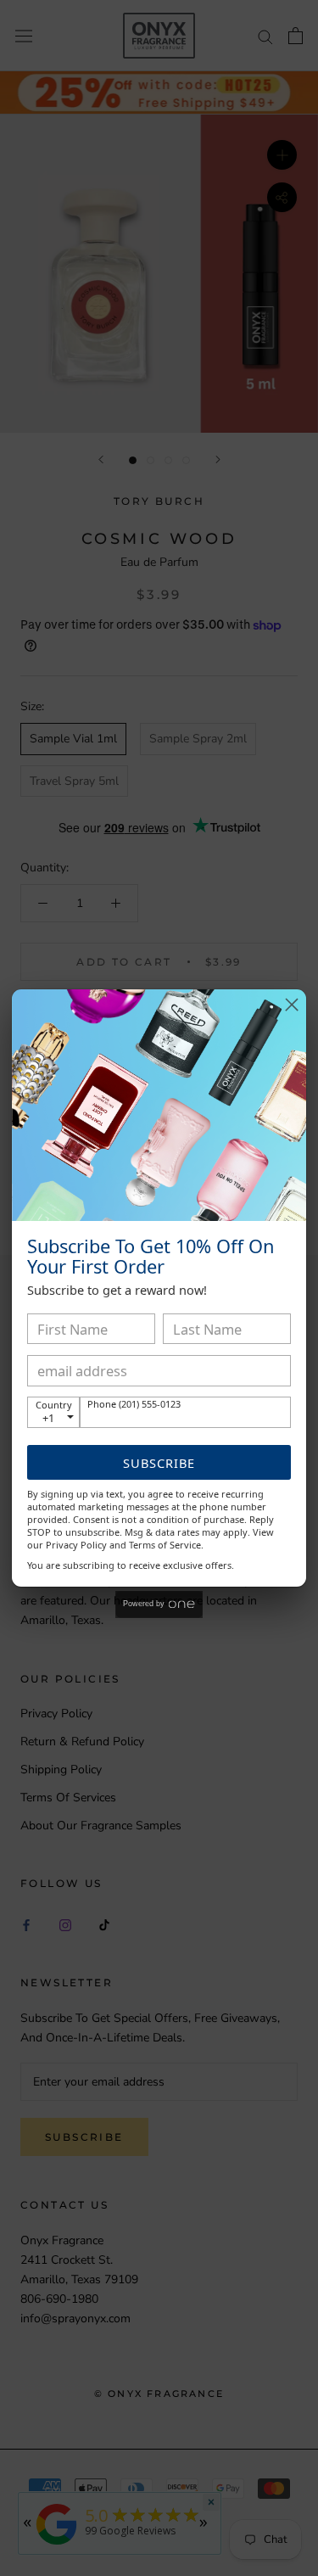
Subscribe (159, 1463)
